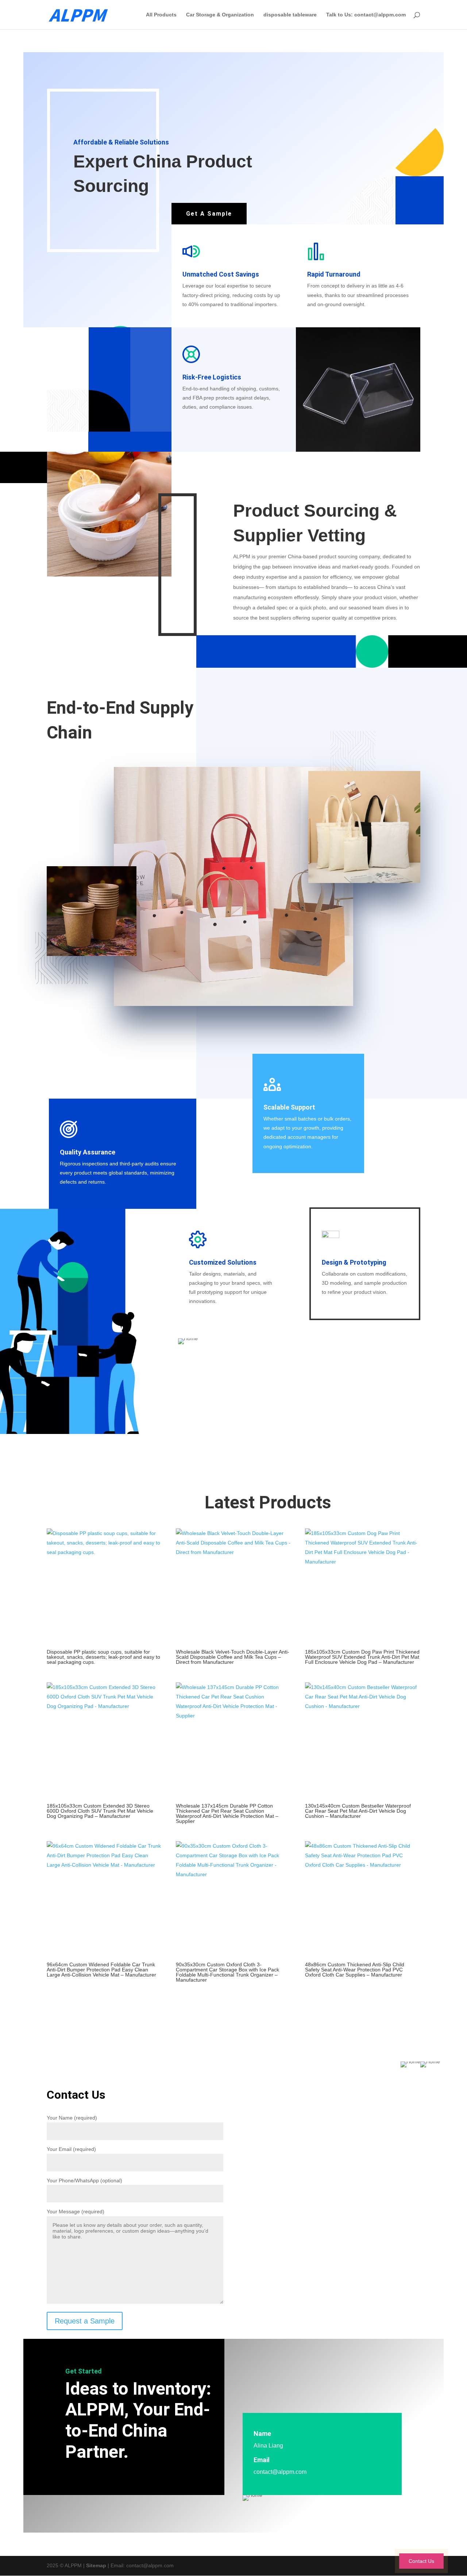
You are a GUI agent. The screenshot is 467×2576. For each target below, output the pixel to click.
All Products (161, 15)
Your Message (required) (76, 2211)
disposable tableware (290, 15)
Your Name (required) (72, 2118)
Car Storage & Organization (220, 15)
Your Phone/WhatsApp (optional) (84, 2180)
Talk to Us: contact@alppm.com (366, 15)
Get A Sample (209, 214)
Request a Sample (85, 2321)
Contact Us (421, 2561)
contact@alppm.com (280, 2472)
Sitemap (96, 2565)
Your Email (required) (71, 2149)
